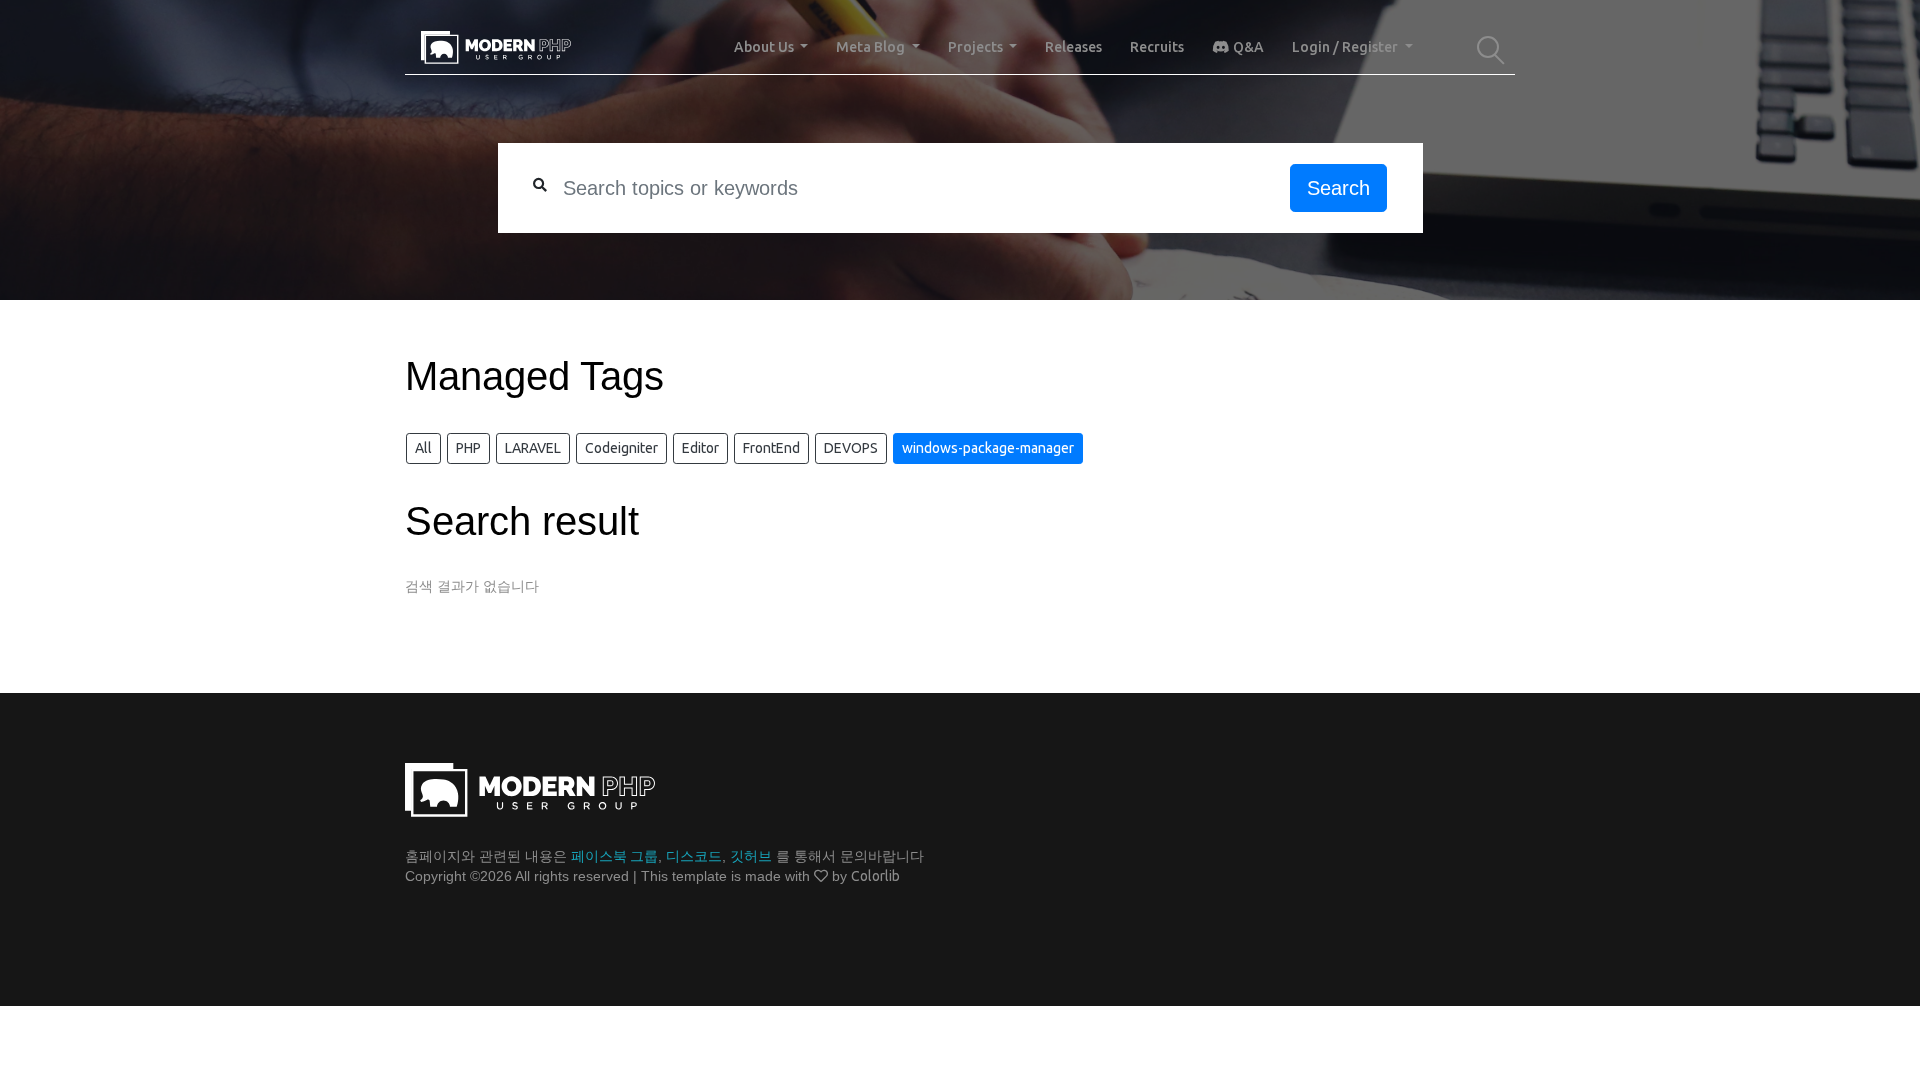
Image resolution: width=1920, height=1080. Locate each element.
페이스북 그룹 (614, 856)
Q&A (1247, 47)
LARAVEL (533, 448)
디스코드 (694, 856)
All (423, 448)
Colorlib (875, 876)
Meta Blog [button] (872, 47)
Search (1338, 188)
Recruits (1157, 47)
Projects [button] (977, 47)
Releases (1073, 47)
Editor (700, 448)
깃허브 (751, 856)
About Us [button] (765, 47)
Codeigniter (621, 448)
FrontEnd (771, 448)
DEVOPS (851, 448)
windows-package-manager (988, 448)
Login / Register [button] (1346, 47)
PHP (468, 448)
